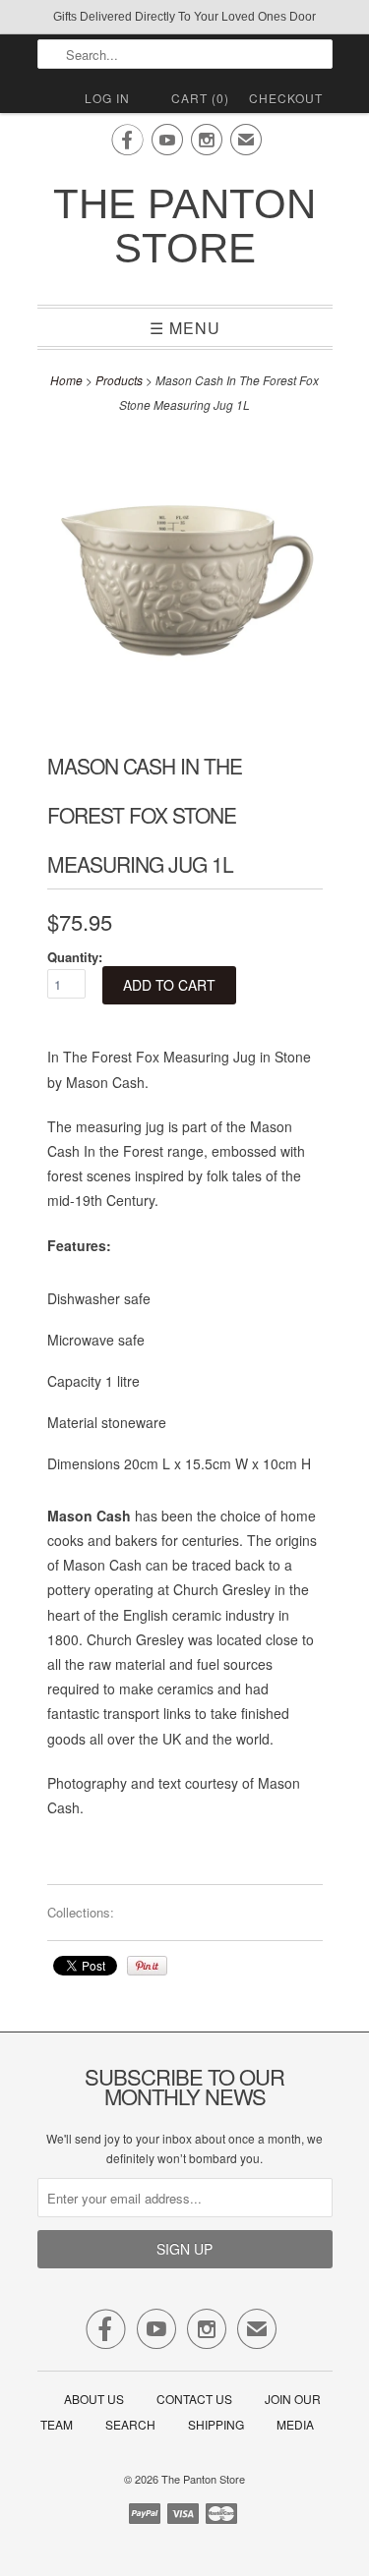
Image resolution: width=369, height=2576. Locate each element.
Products (119, 380)
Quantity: (75, 957)
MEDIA (295, 2424)
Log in (107, 98)
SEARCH (130, 2424)
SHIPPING (216, 2424)
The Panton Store (184, 226)
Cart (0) (200, 98)
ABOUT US (94, 2399)
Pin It (147, 1966)
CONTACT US (194, 2399)
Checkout (286, 98)
